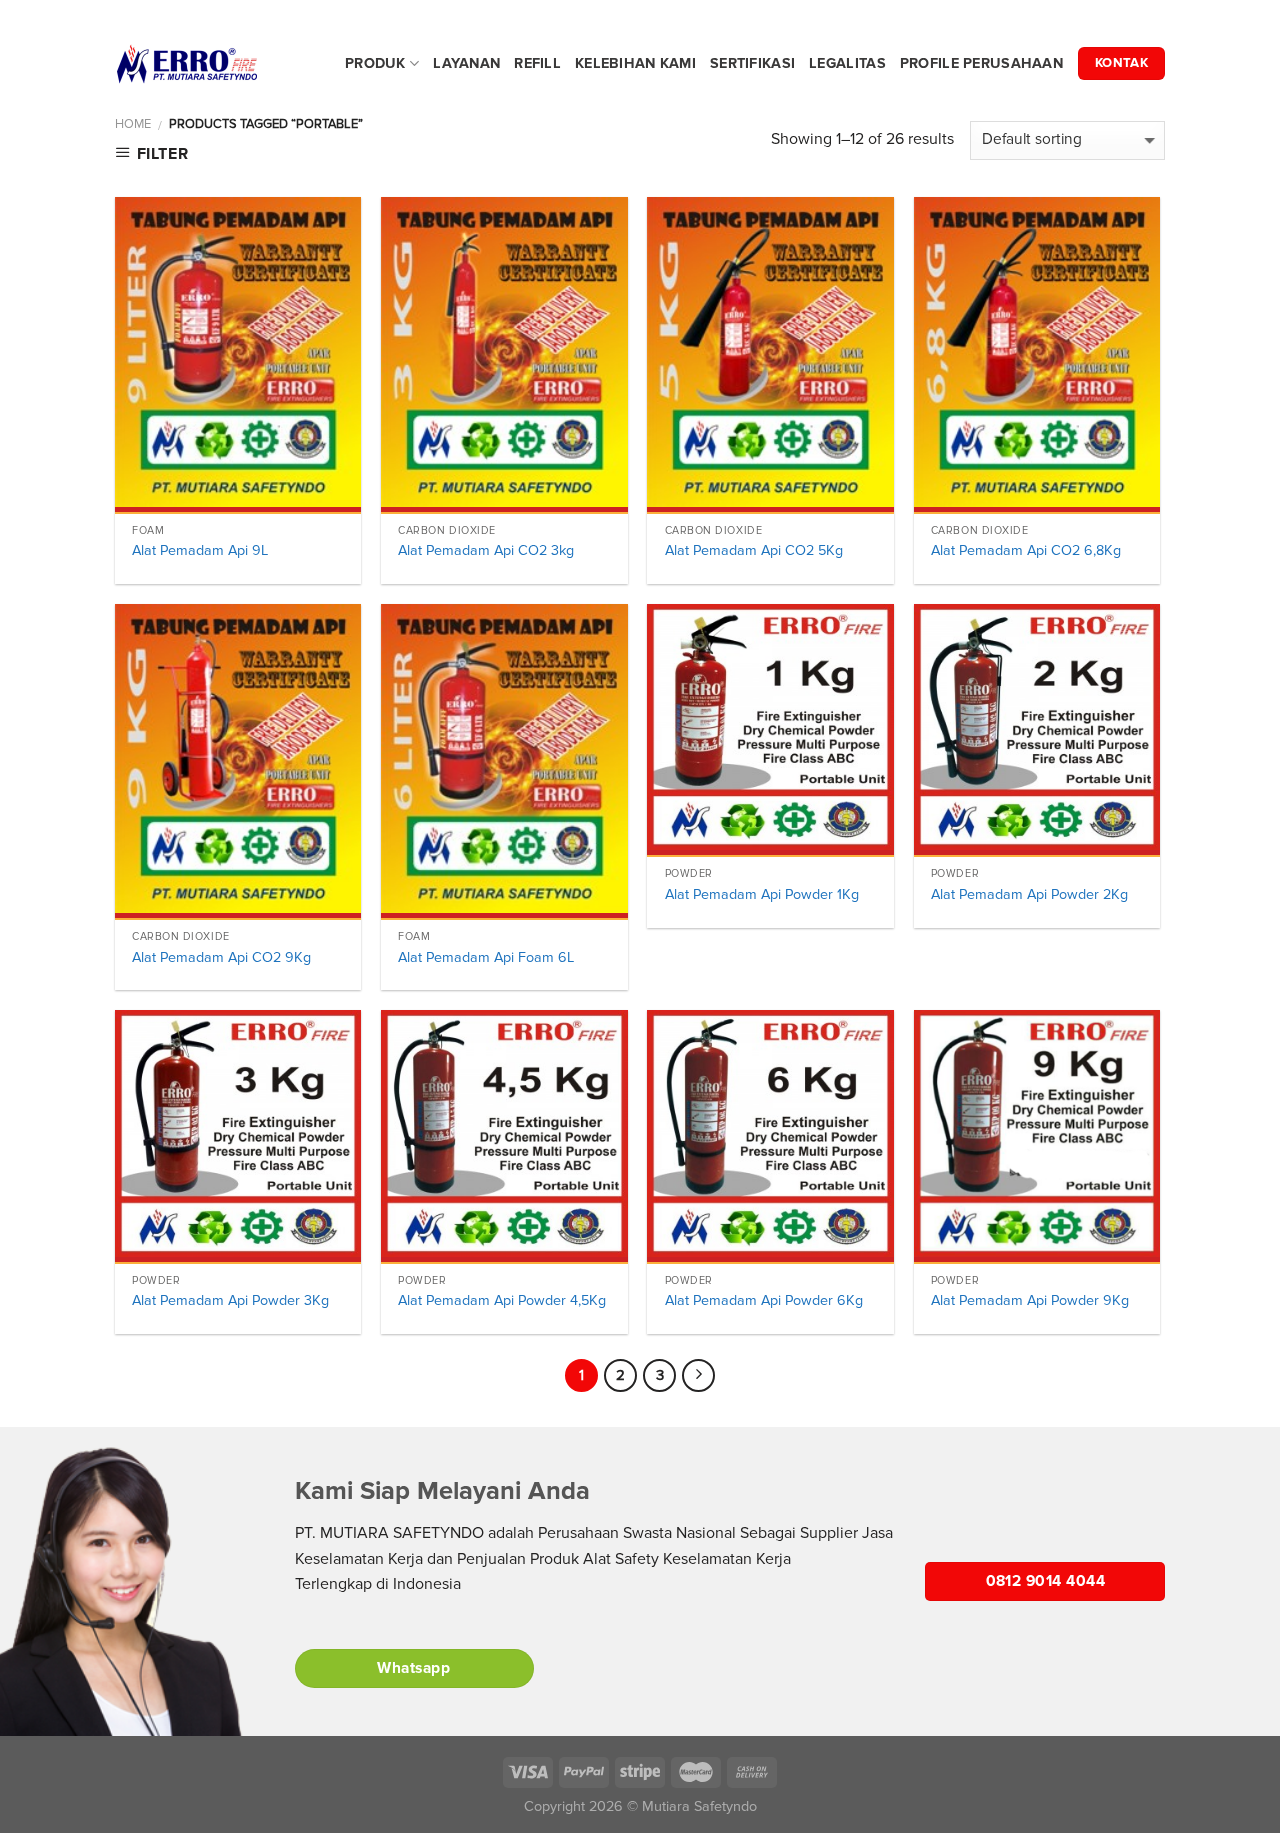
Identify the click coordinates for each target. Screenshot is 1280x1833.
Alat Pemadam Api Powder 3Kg (230, 1300)
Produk (375, 63)
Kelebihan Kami (635, 63)
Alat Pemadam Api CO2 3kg (486, 550)
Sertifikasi (752, 63)
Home (133, 124)
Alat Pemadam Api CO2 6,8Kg (1026, 550)
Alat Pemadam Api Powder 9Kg (1030, 1300)
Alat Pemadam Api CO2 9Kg (221, 957)
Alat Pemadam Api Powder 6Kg (764, 1300)
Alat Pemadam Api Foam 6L (486, 957)
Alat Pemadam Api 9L (200, 550)
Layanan (466, 63)
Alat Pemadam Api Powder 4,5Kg (502, 1300)
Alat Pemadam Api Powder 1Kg (762, 894)
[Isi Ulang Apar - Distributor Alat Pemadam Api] (215, 64)
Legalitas (847, 63)
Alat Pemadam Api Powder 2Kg (1029, 894)
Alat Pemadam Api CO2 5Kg (754, 550)
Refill (537, 63)
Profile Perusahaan (981, 63)
